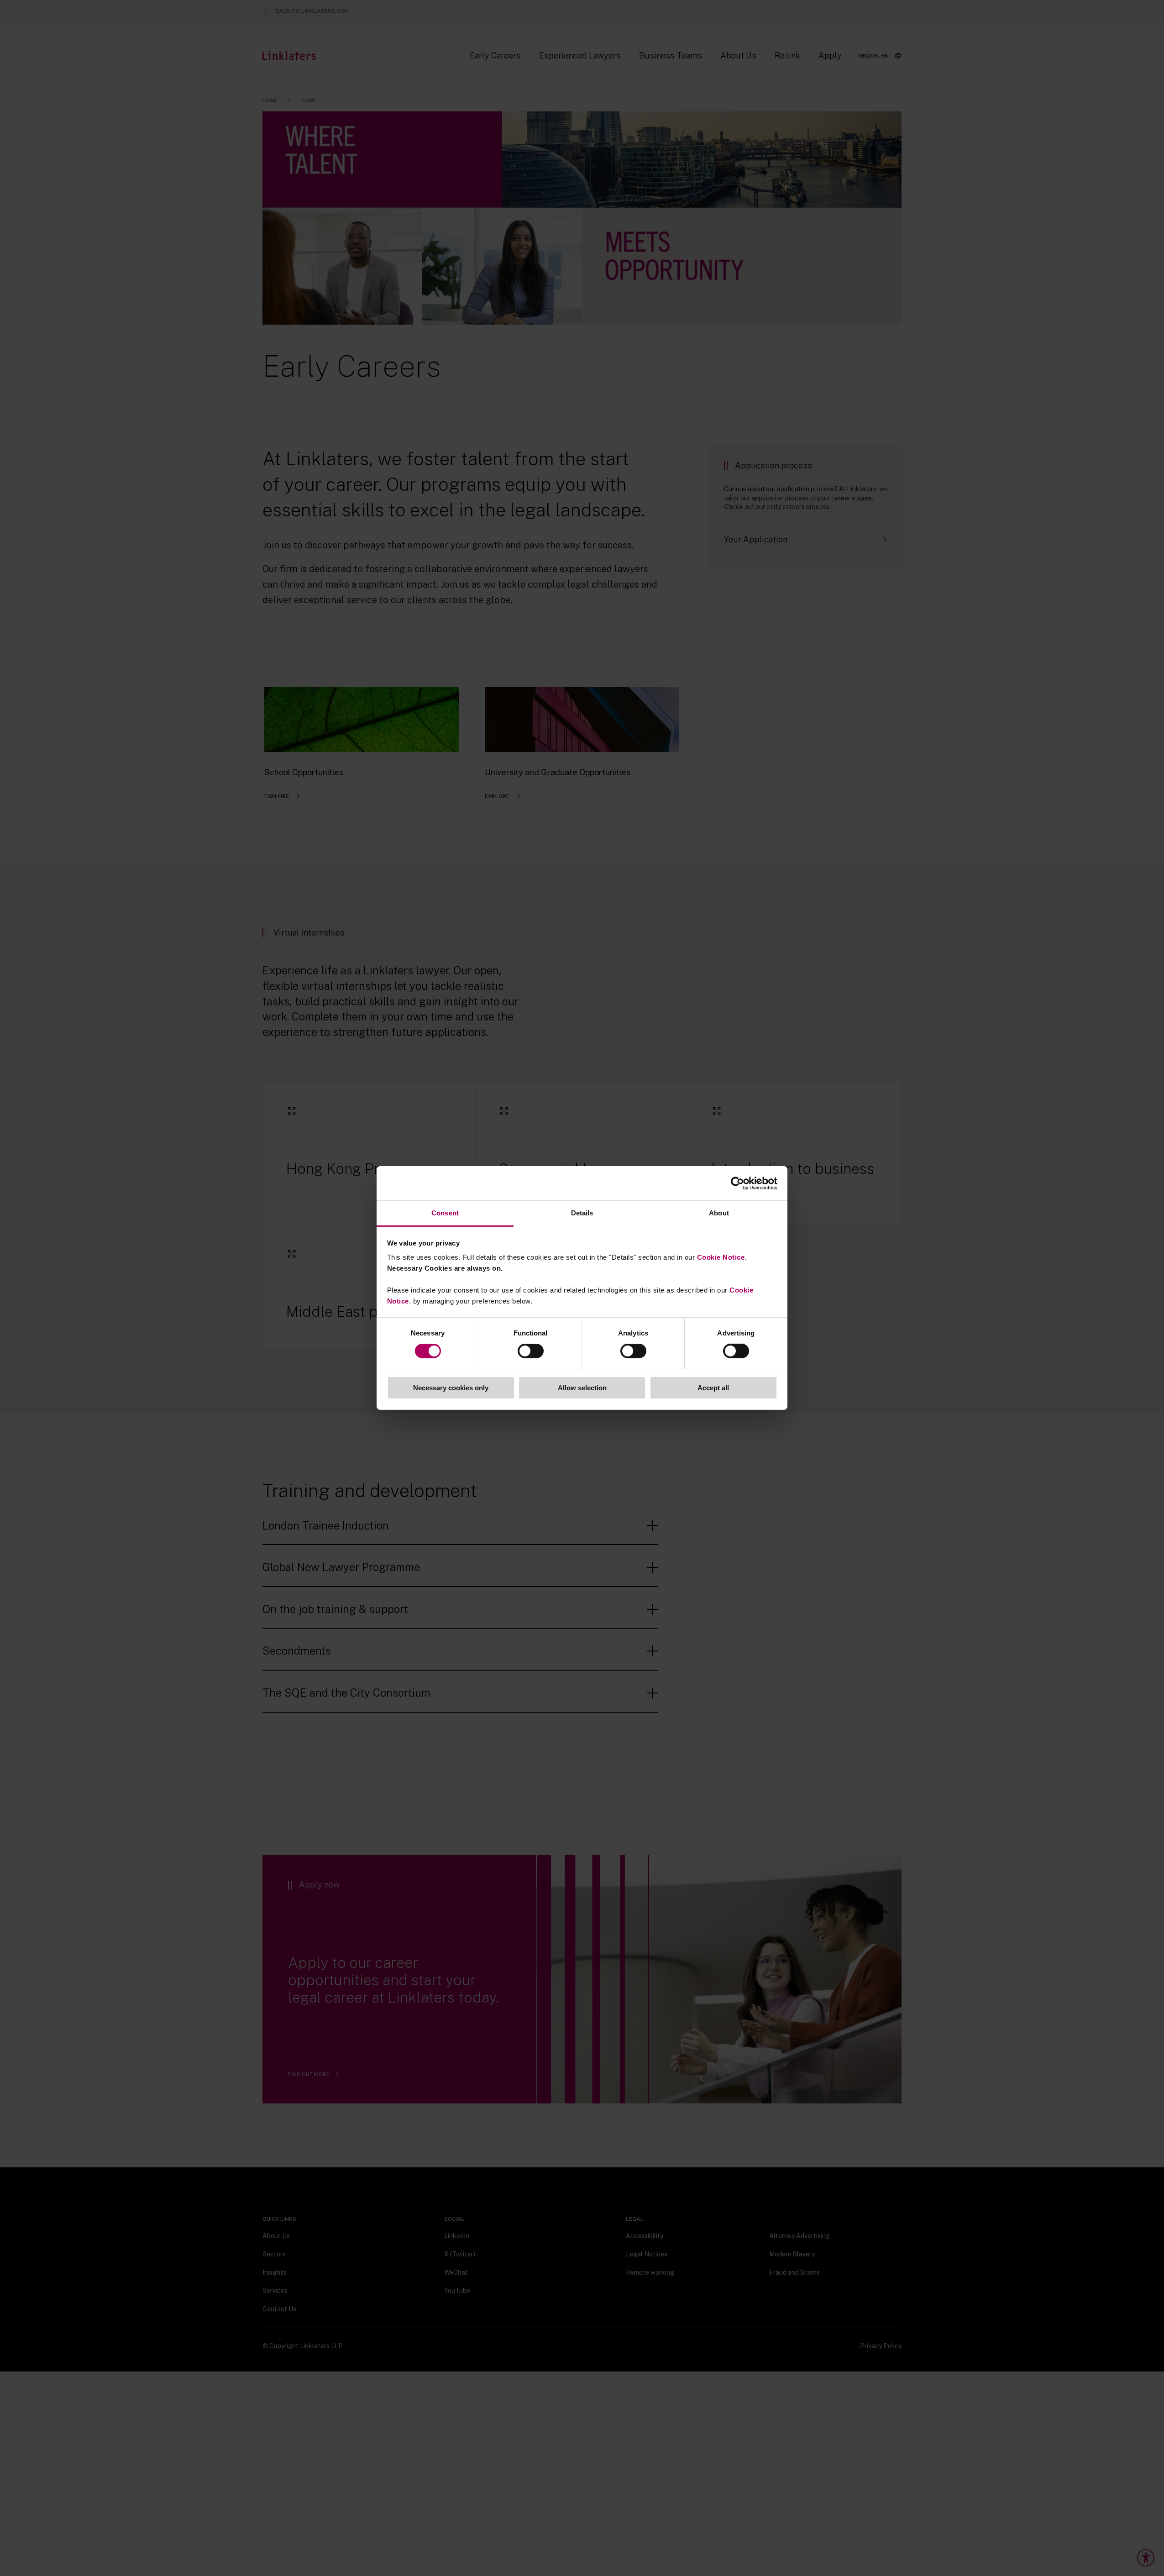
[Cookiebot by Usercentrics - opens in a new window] (737, 1183)
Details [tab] (582, 1213)
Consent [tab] (445, 1213)
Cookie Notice (721, 1257)
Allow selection (582, 1388)
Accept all (713, 1388)
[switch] (531, 1351)
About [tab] (719, 1213)
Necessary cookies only (451, 1388)
